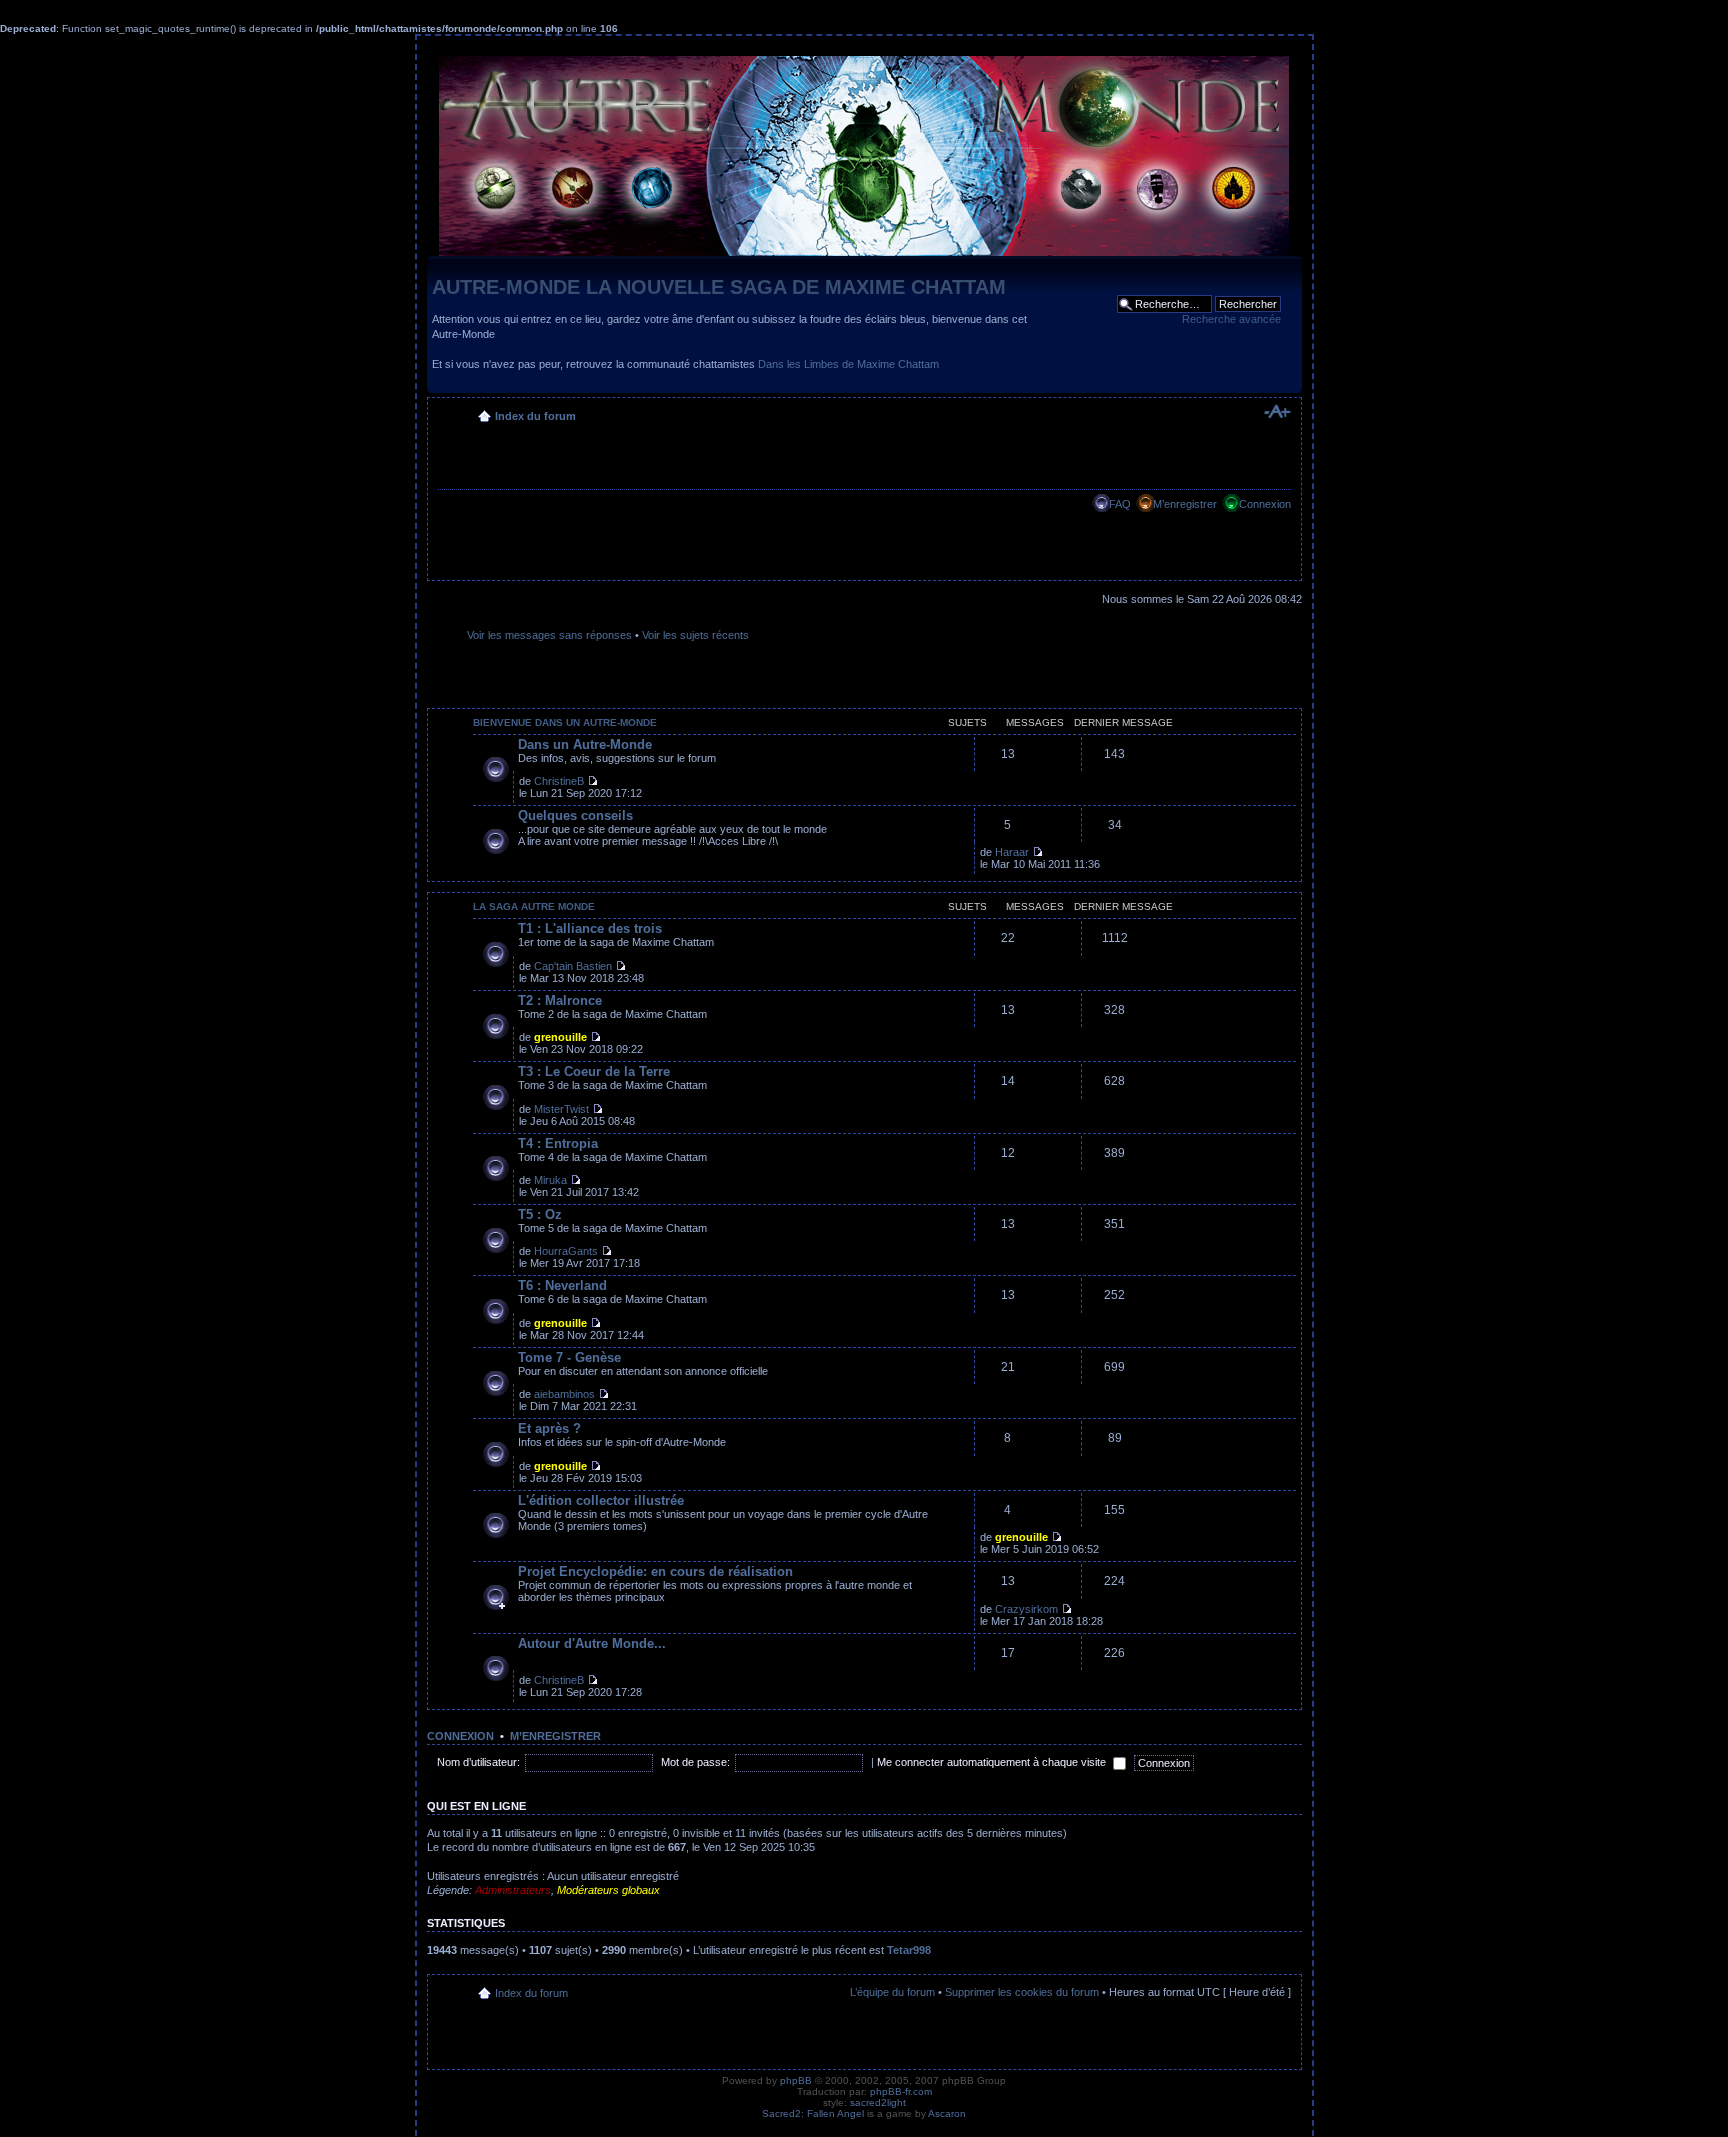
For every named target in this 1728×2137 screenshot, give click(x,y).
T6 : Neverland (562, 1285)
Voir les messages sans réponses (549, 635)
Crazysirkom (1026, 1609)
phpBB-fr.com (901, 2091)
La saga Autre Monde (534, 906)
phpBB (796, 2080)
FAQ (1120, 504)
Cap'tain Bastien (573, 966)
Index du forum (535, 416)
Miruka (550, 1180)
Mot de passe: (695, 1762)
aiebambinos (564, 1394)
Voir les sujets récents (695, 635)
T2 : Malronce (560, 1000)
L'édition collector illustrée (601, 1500)
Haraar (1012, 852)
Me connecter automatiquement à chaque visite (993, 1762)
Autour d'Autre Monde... (592, 1643)
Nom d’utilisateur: (478, 1762)
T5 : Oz (540, 1214)
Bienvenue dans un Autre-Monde (565, 722)
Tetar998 (909, 1950)
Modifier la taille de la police (1276, 412)
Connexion (1265, 504)
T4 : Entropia (558, 1143)
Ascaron (947, 2113)
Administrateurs (513, 1890)
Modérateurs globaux (608, 1890)
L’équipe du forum (892, 1992)
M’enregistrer (1185, 504)
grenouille (560, 1037)
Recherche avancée (1231, 319)
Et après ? (549, 1428)
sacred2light (878, 2102)
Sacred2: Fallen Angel (813, 2113)
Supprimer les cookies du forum (1022, 1992)
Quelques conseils (575, 815)
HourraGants (566, 1251)
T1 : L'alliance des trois (590, 928)
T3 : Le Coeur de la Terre (594, 1071)
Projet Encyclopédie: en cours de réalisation (655, 1571)
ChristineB (559, 781)
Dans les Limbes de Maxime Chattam (848, 364)
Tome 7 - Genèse (569, 1357)
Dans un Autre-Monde (585, 744)
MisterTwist (561, 1109)
